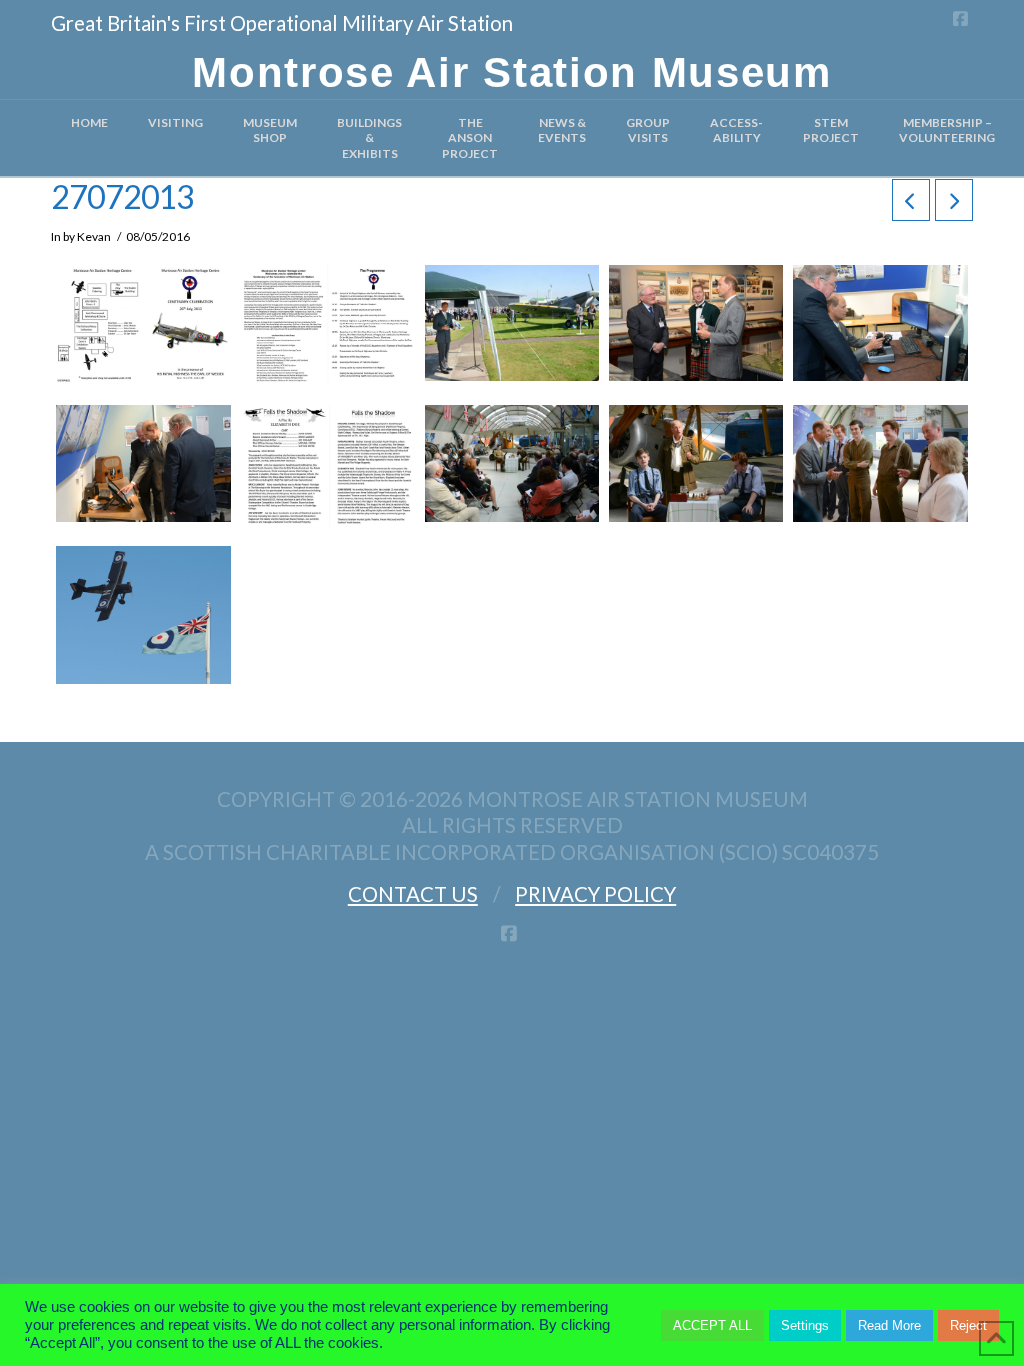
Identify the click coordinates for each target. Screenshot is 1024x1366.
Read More (889, 1325)
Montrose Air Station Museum (511, 73)
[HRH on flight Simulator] (880, 323)
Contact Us (413, 894)
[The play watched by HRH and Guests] (512, 463)
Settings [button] (805, 1325)
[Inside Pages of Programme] (328, 324)
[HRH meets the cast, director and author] (880, 463)
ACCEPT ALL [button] (712, 1325)
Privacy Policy (595, 894)
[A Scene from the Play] (696, 463)
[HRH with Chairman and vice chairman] (696, 323)
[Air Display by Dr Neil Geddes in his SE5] (143, 615)
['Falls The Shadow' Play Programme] (328, 466)
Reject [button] (968, 1325)
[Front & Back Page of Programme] (143, 325)
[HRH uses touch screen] (143, 463)
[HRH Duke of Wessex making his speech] (512, 323)
